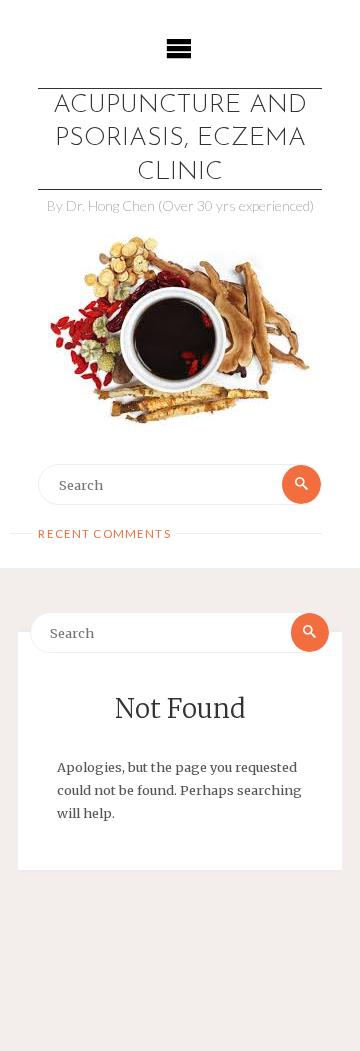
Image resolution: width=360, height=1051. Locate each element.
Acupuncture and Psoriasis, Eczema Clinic (180, 139)
